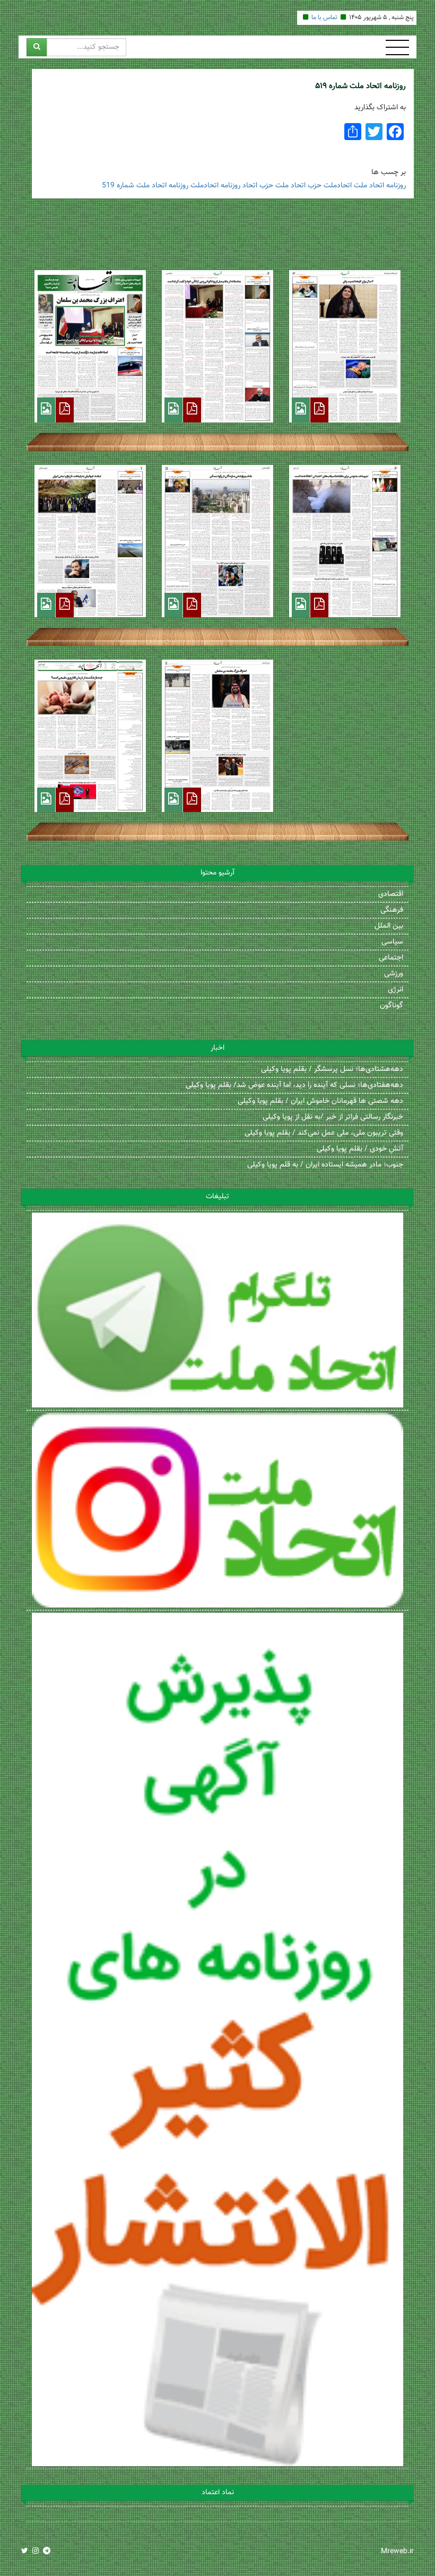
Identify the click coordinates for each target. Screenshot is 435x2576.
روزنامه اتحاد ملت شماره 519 (145, 186)
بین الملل (389, 926)
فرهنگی (392, 910)
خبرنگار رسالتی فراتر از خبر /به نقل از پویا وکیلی (333, 1117)
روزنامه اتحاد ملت (380, 186)
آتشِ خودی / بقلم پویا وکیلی (360, 1149)
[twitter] (25, 2552)
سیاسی (392, 942)
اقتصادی (391, 894)
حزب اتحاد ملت (298, 186)
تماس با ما (324, 18)
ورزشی (394, 974)
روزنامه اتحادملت (215, 186)
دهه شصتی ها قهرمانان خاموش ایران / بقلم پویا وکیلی (320, 1101)
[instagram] (36, 2552)
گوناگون (391, 1006)
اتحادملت (338, 186)
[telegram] (47, 2552)
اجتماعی (391, 958)
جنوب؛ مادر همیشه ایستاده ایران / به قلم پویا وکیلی (325, 1165)
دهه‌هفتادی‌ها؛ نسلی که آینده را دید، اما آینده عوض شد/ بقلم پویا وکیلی (294, 1085)
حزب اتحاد (258, 186)
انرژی (395, 990)
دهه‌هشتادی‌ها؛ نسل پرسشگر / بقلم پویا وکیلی (332, 1069)
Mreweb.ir (397, 2552)
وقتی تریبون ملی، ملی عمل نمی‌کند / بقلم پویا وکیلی (324, 1133)
